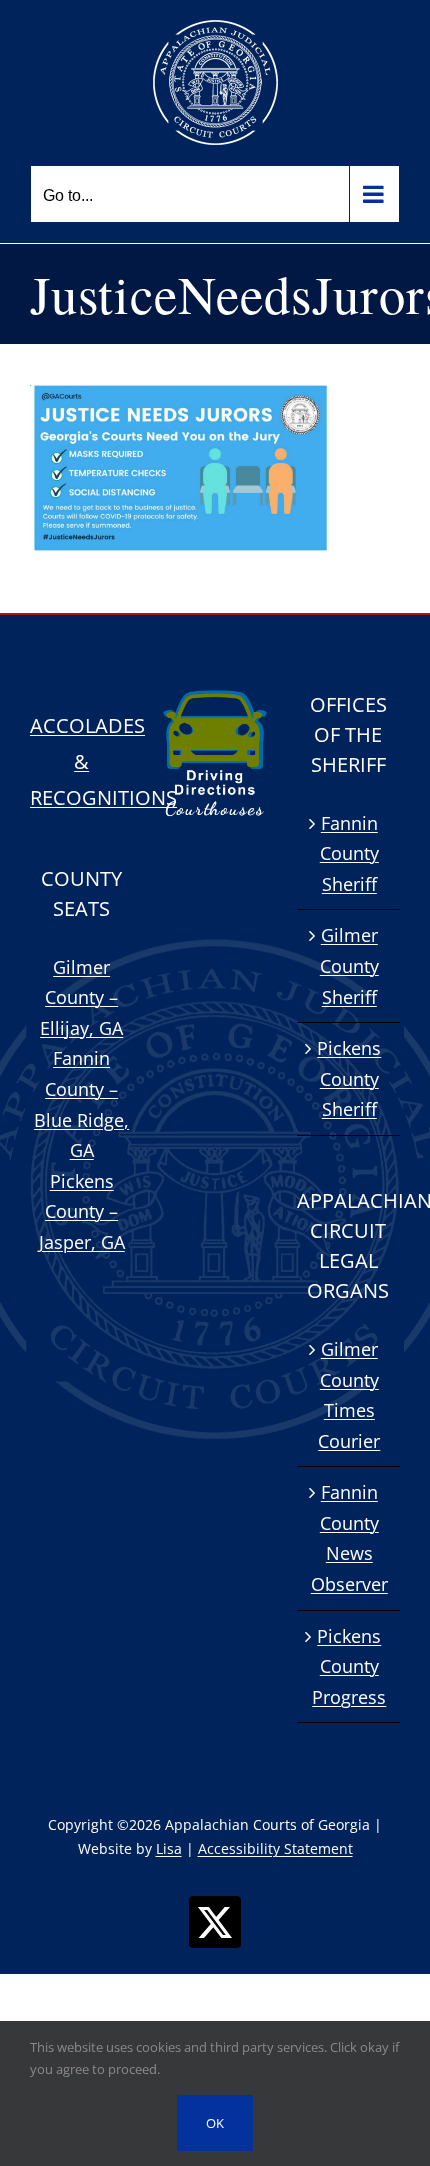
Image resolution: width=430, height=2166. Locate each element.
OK (215, 2123)
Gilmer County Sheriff (349, 965)
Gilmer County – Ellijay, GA (81, 997)
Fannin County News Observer (349, 1538)
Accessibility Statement (275, 1848)
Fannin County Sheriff (349, 853)
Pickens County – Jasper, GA (82, 1211)
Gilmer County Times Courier (349, 1395)
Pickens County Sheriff (349, 1078)
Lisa (169, 1848)
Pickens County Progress (349, 1666)
